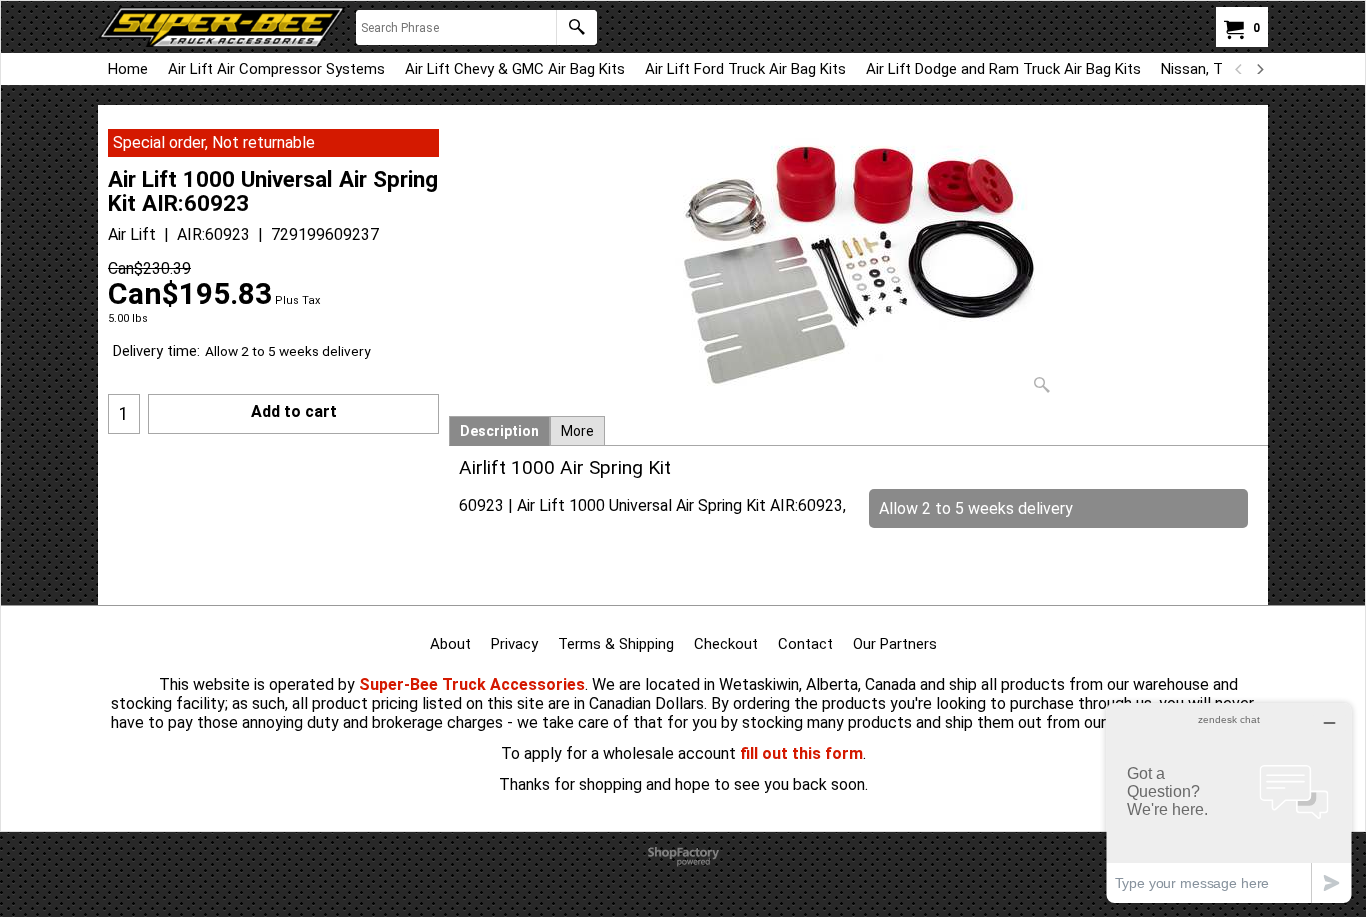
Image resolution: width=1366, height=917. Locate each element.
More (577, 431)
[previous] (1239, 69)
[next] (1259, 69)
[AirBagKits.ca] (222, 27)
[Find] (576, 27)
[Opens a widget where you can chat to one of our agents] (1229, 802)
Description (499, 431)
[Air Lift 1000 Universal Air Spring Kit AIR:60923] (859, 266)
